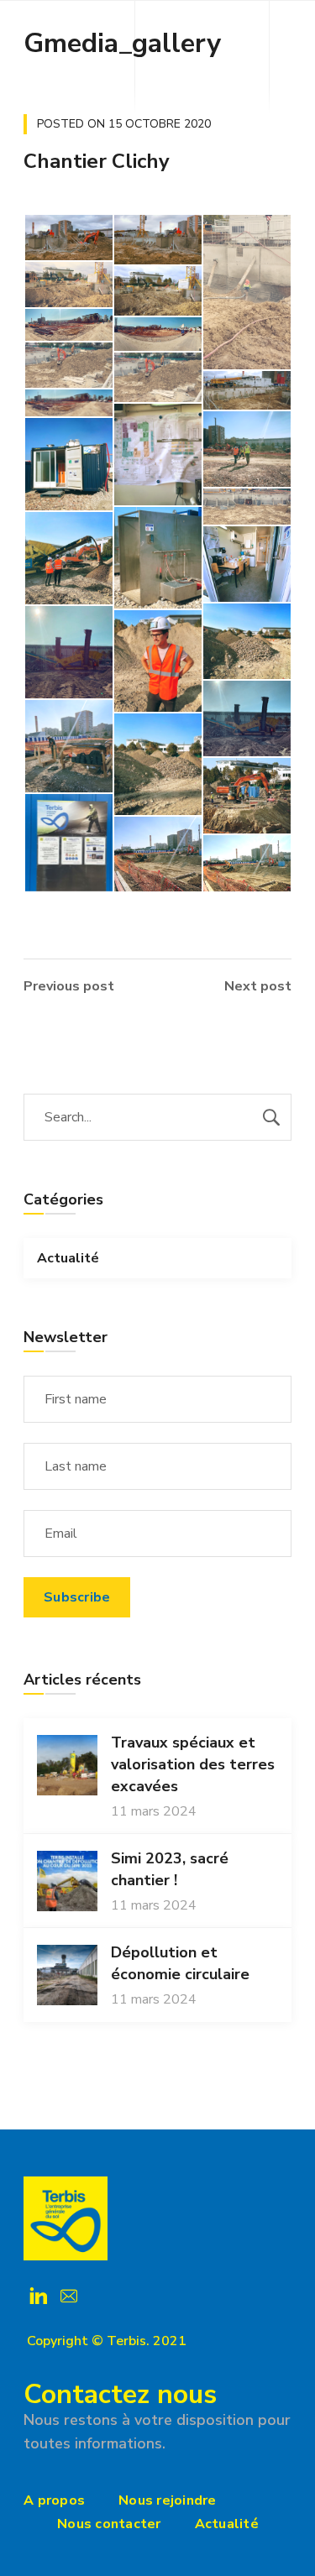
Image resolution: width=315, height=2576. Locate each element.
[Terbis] (66, 2218)
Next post (258, 986)
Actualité (68, 1258)
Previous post (69, 986)
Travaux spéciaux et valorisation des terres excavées (193, 1764)
